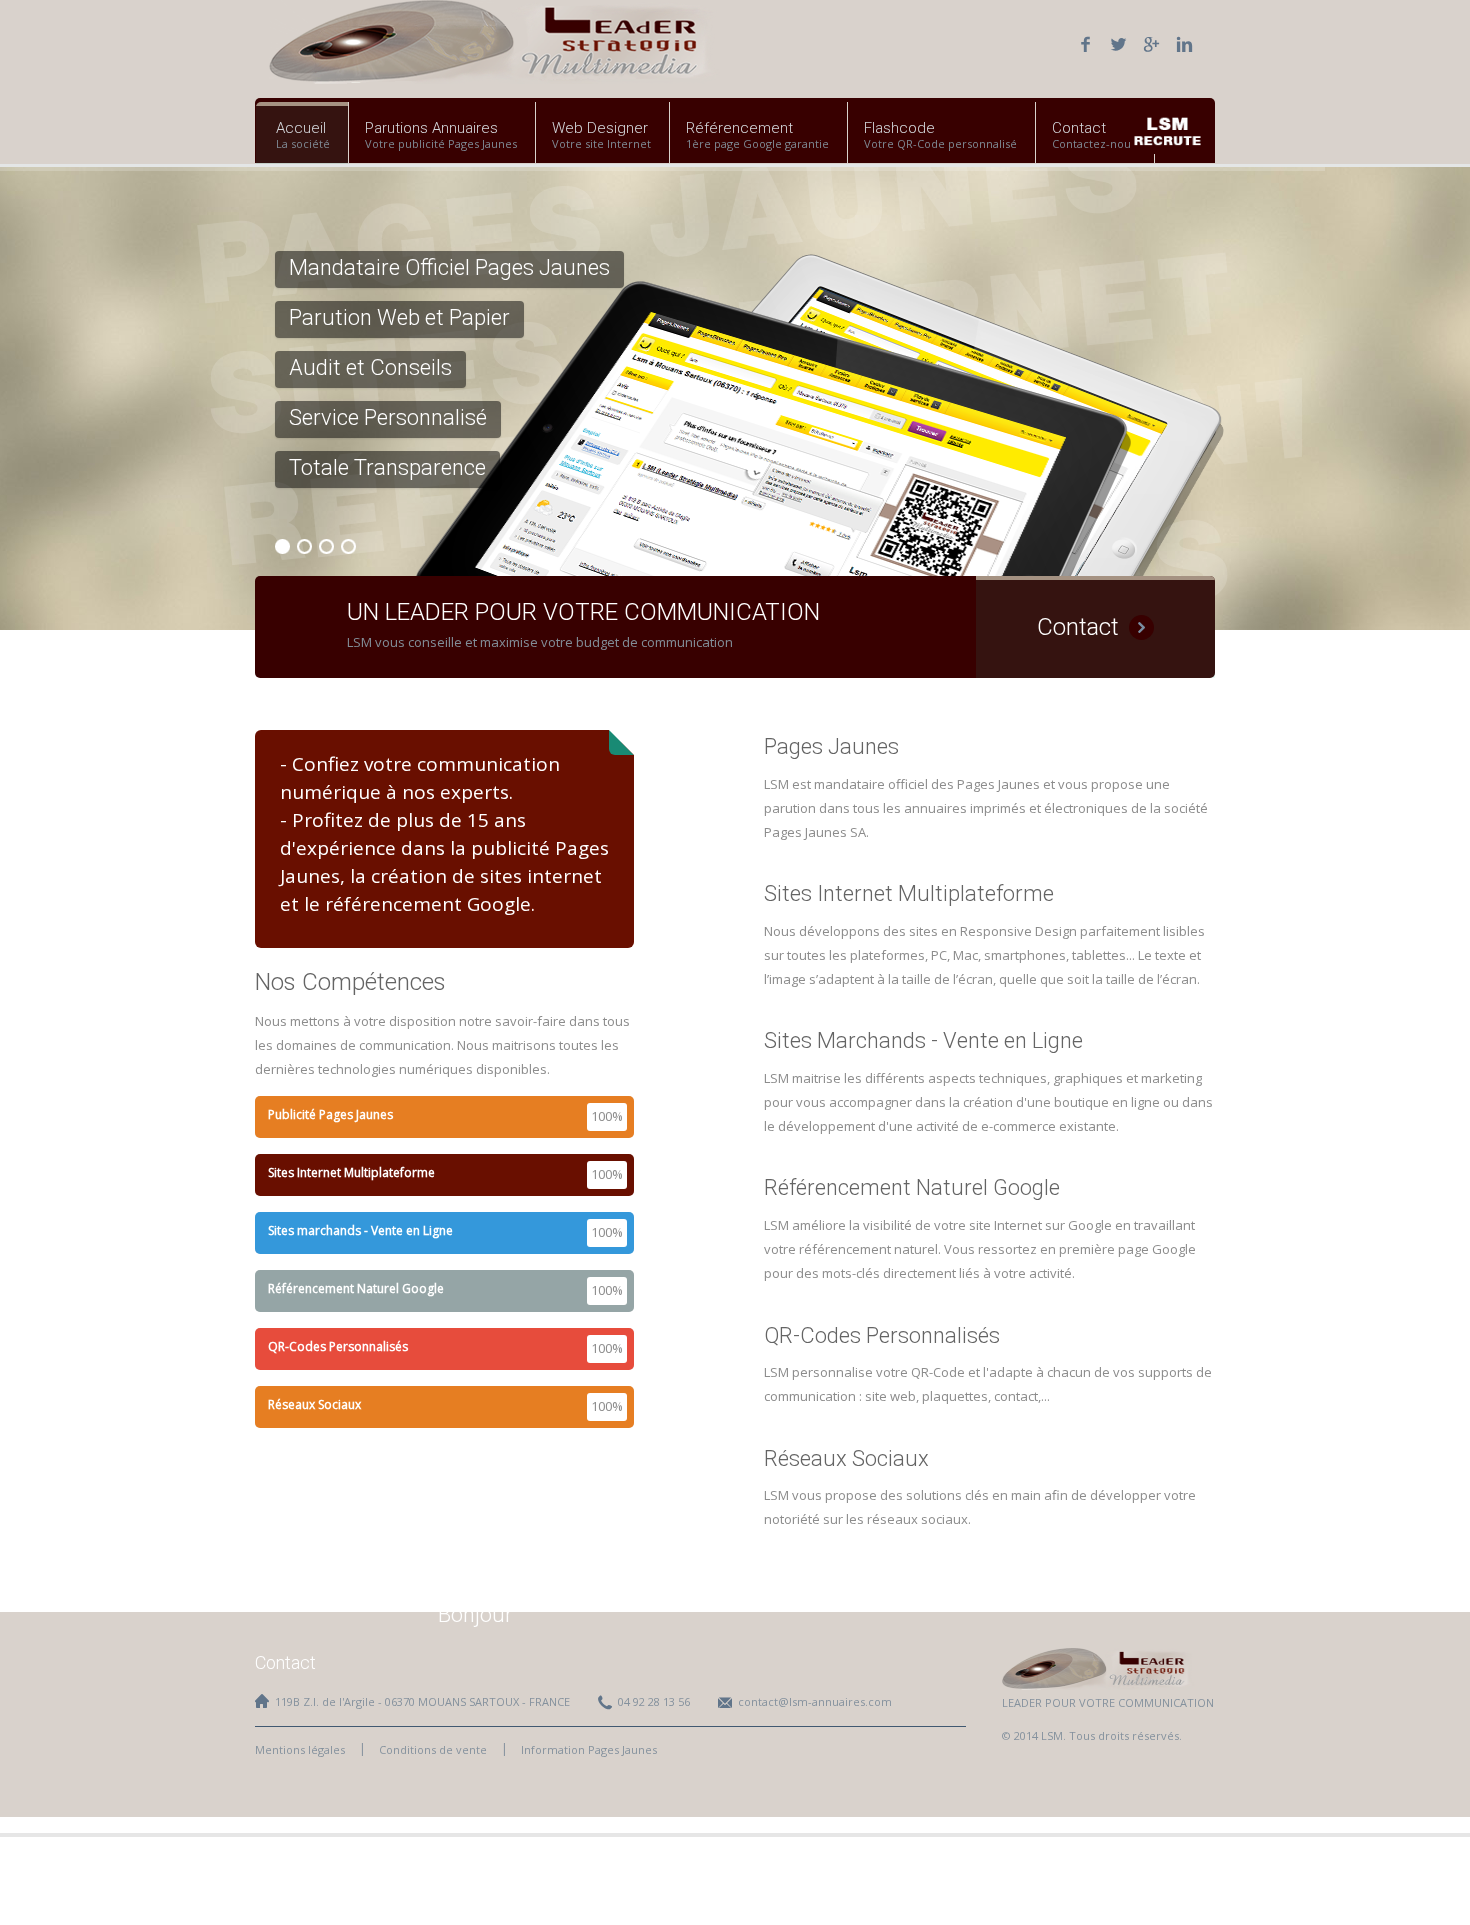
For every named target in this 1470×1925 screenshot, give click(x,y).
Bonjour (475, 1614)
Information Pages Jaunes (589, 1749)
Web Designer (600, 128)
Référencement (739, 128)
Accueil (301, 128)
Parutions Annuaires (431, 128)
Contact (1079, 128)
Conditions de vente (433, 1749)
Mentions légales (300, 1749)
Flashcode (899, 128)
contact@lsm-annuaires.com (815, 1701)
